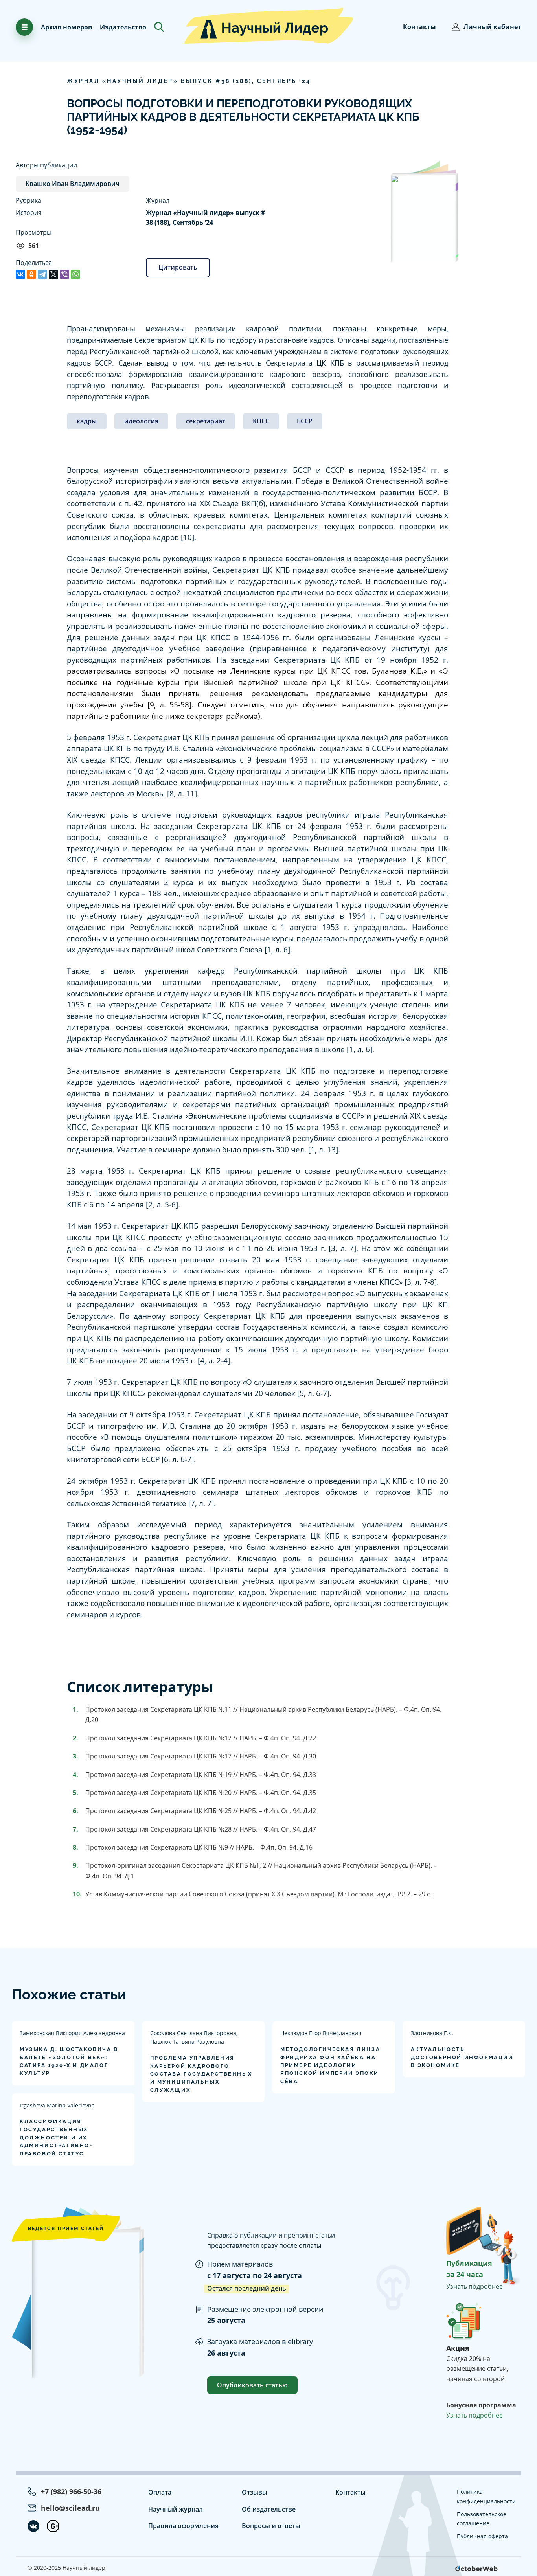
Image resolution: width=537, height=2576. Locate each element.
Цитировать (178, 267)
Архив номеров (66, 27)
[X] (53, 274)
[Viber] (64, 274)
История (29, 213)
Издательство (123, 27)
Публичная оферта (482, 2536)
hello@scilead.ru (70, 2508)
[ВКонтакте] (20, 274)
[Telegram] (42, 274)
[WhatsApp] (75, 274)
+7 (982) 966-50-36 (71, 2491)
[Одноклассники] (31, 274)
